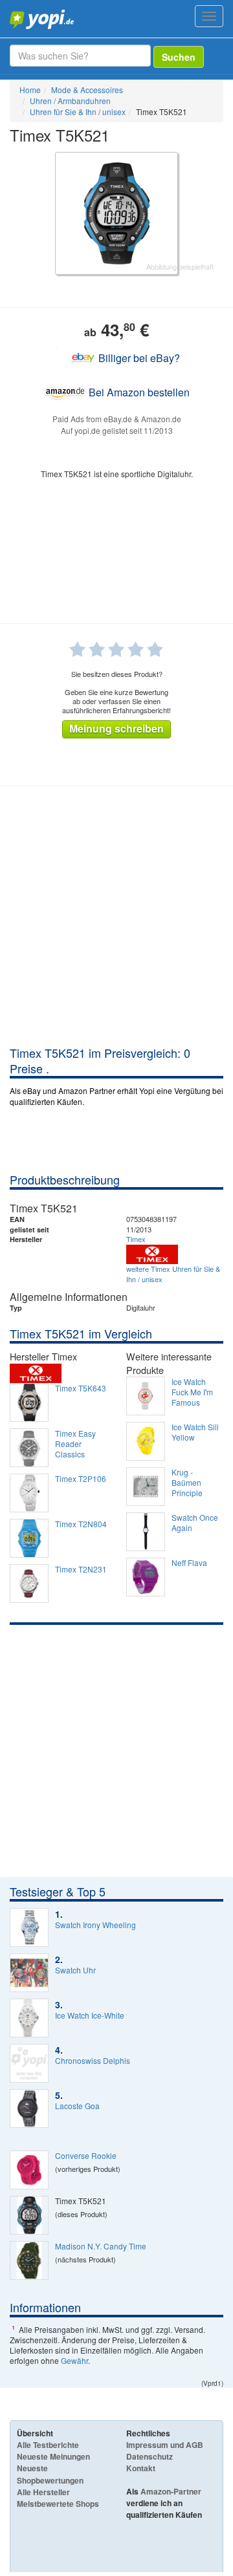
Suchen (179, 57)
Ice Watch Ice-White (90, 2015)
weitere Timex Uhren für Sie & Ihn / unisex (173, 1274)
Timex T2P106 (81, 1479)
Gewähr (74, 2360)
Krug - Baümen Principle (187, 1483)
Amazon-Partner (171, 2491)
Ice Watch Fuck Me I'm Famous (192, 1392)
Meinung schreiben (116, 728)
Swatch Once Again (195, 1523)
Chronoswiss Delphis (93, 2061)
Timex (136, 1239)
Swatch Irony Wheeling (95, 1925)
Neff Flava (189, 1563)
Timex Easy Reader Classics (75, 1444)
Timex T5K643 (81, 1388)
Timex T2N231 (81, 1569)
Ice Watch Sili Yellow (195, 1432)
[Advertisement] (116, 922)
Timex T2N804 (81, 1524)
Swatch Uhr (75, 1970)
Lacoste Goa (77, 2106)
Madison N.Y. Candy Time (101, 2246)
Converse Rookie (86, 2156)
